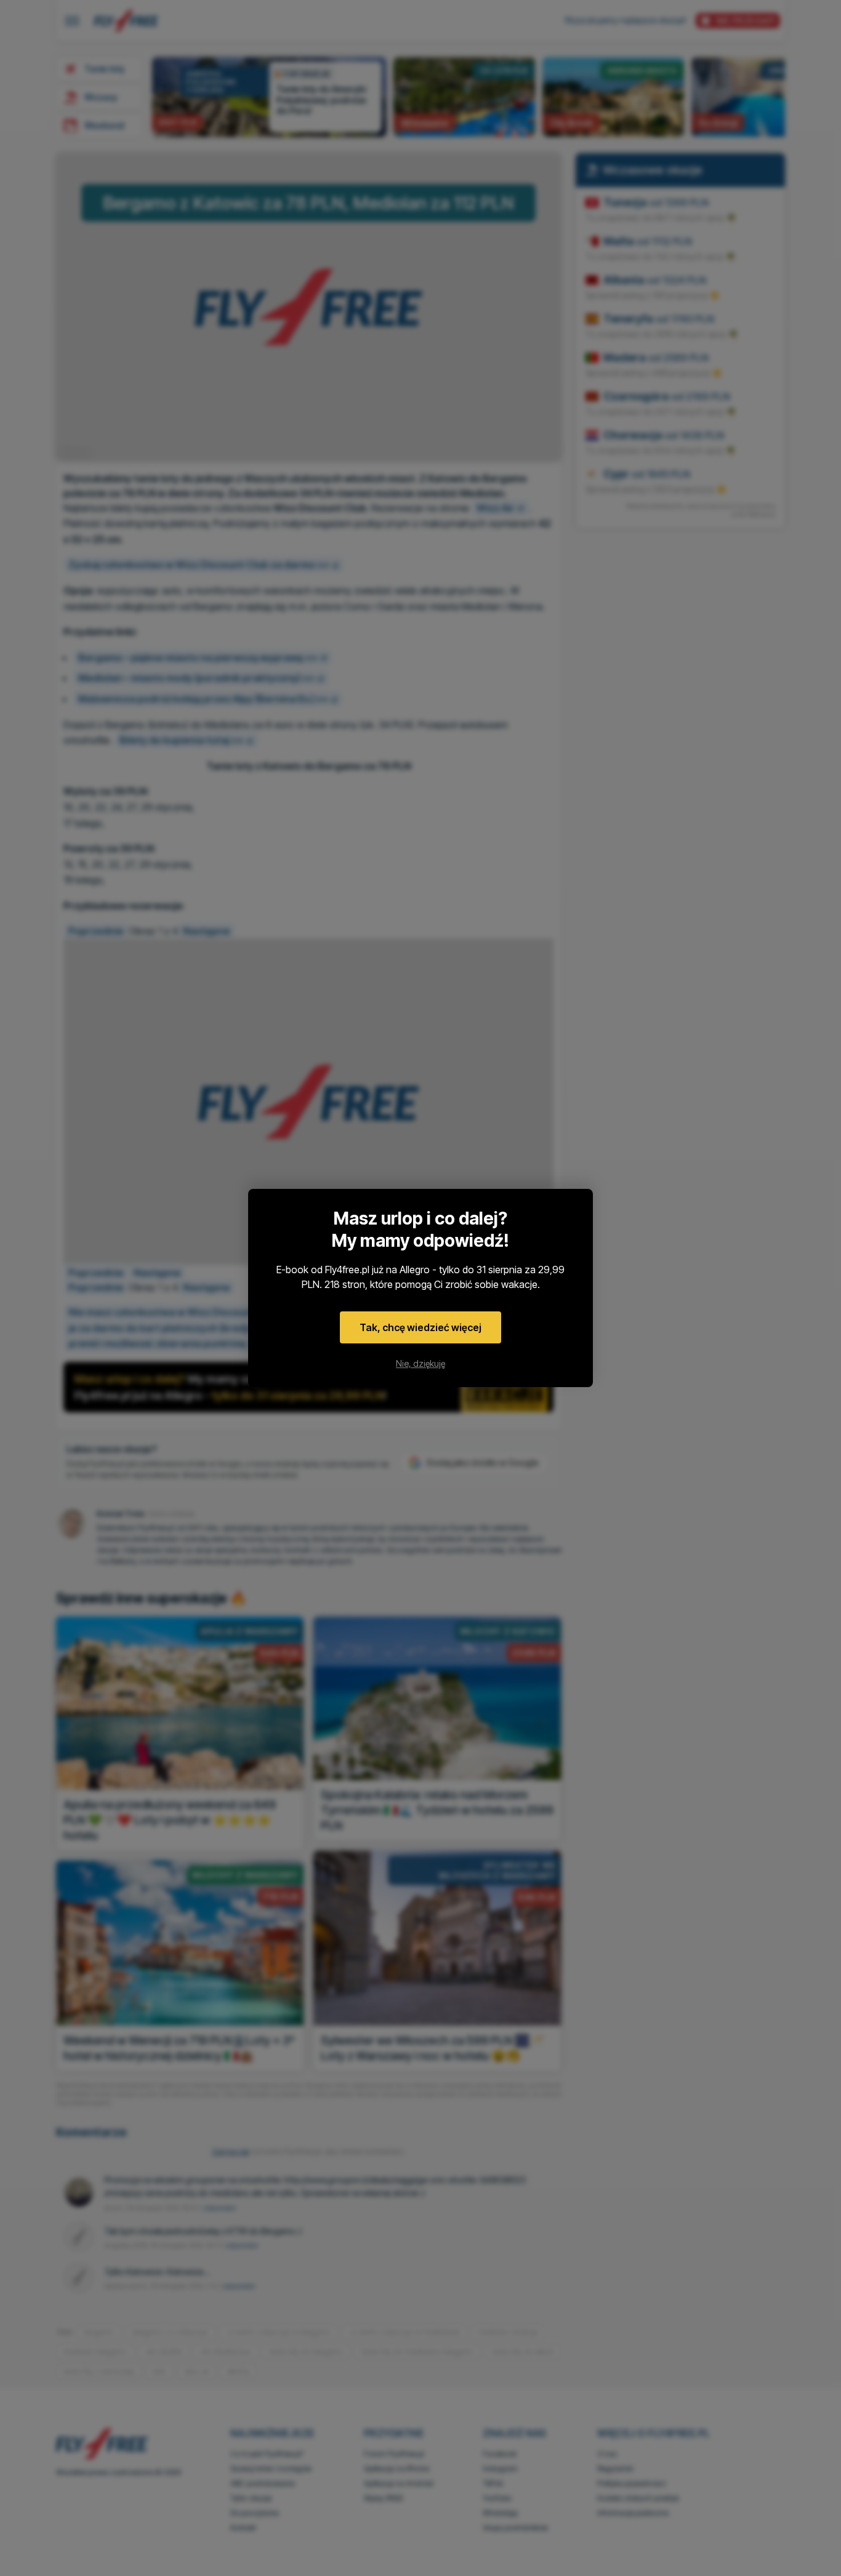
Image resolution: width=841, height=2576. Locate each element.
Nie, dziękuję (420, 1363)
